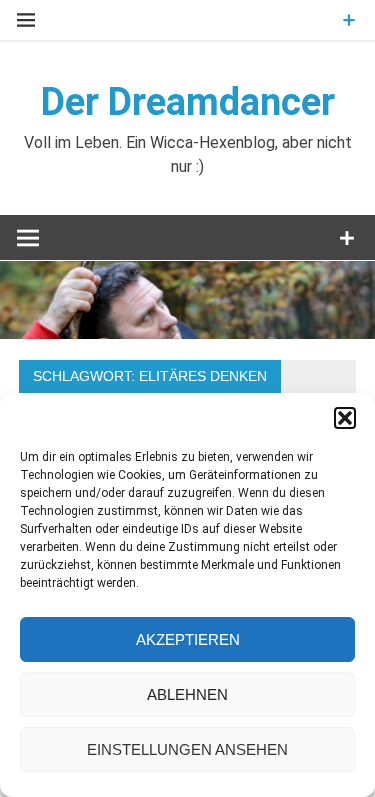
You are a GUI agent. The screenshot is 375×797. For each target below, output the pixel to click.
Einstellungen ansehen (187, 749)
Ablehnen (187, 694)
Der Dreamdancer (188, 102)
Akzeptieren (188, 639)
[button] (345, 418)
